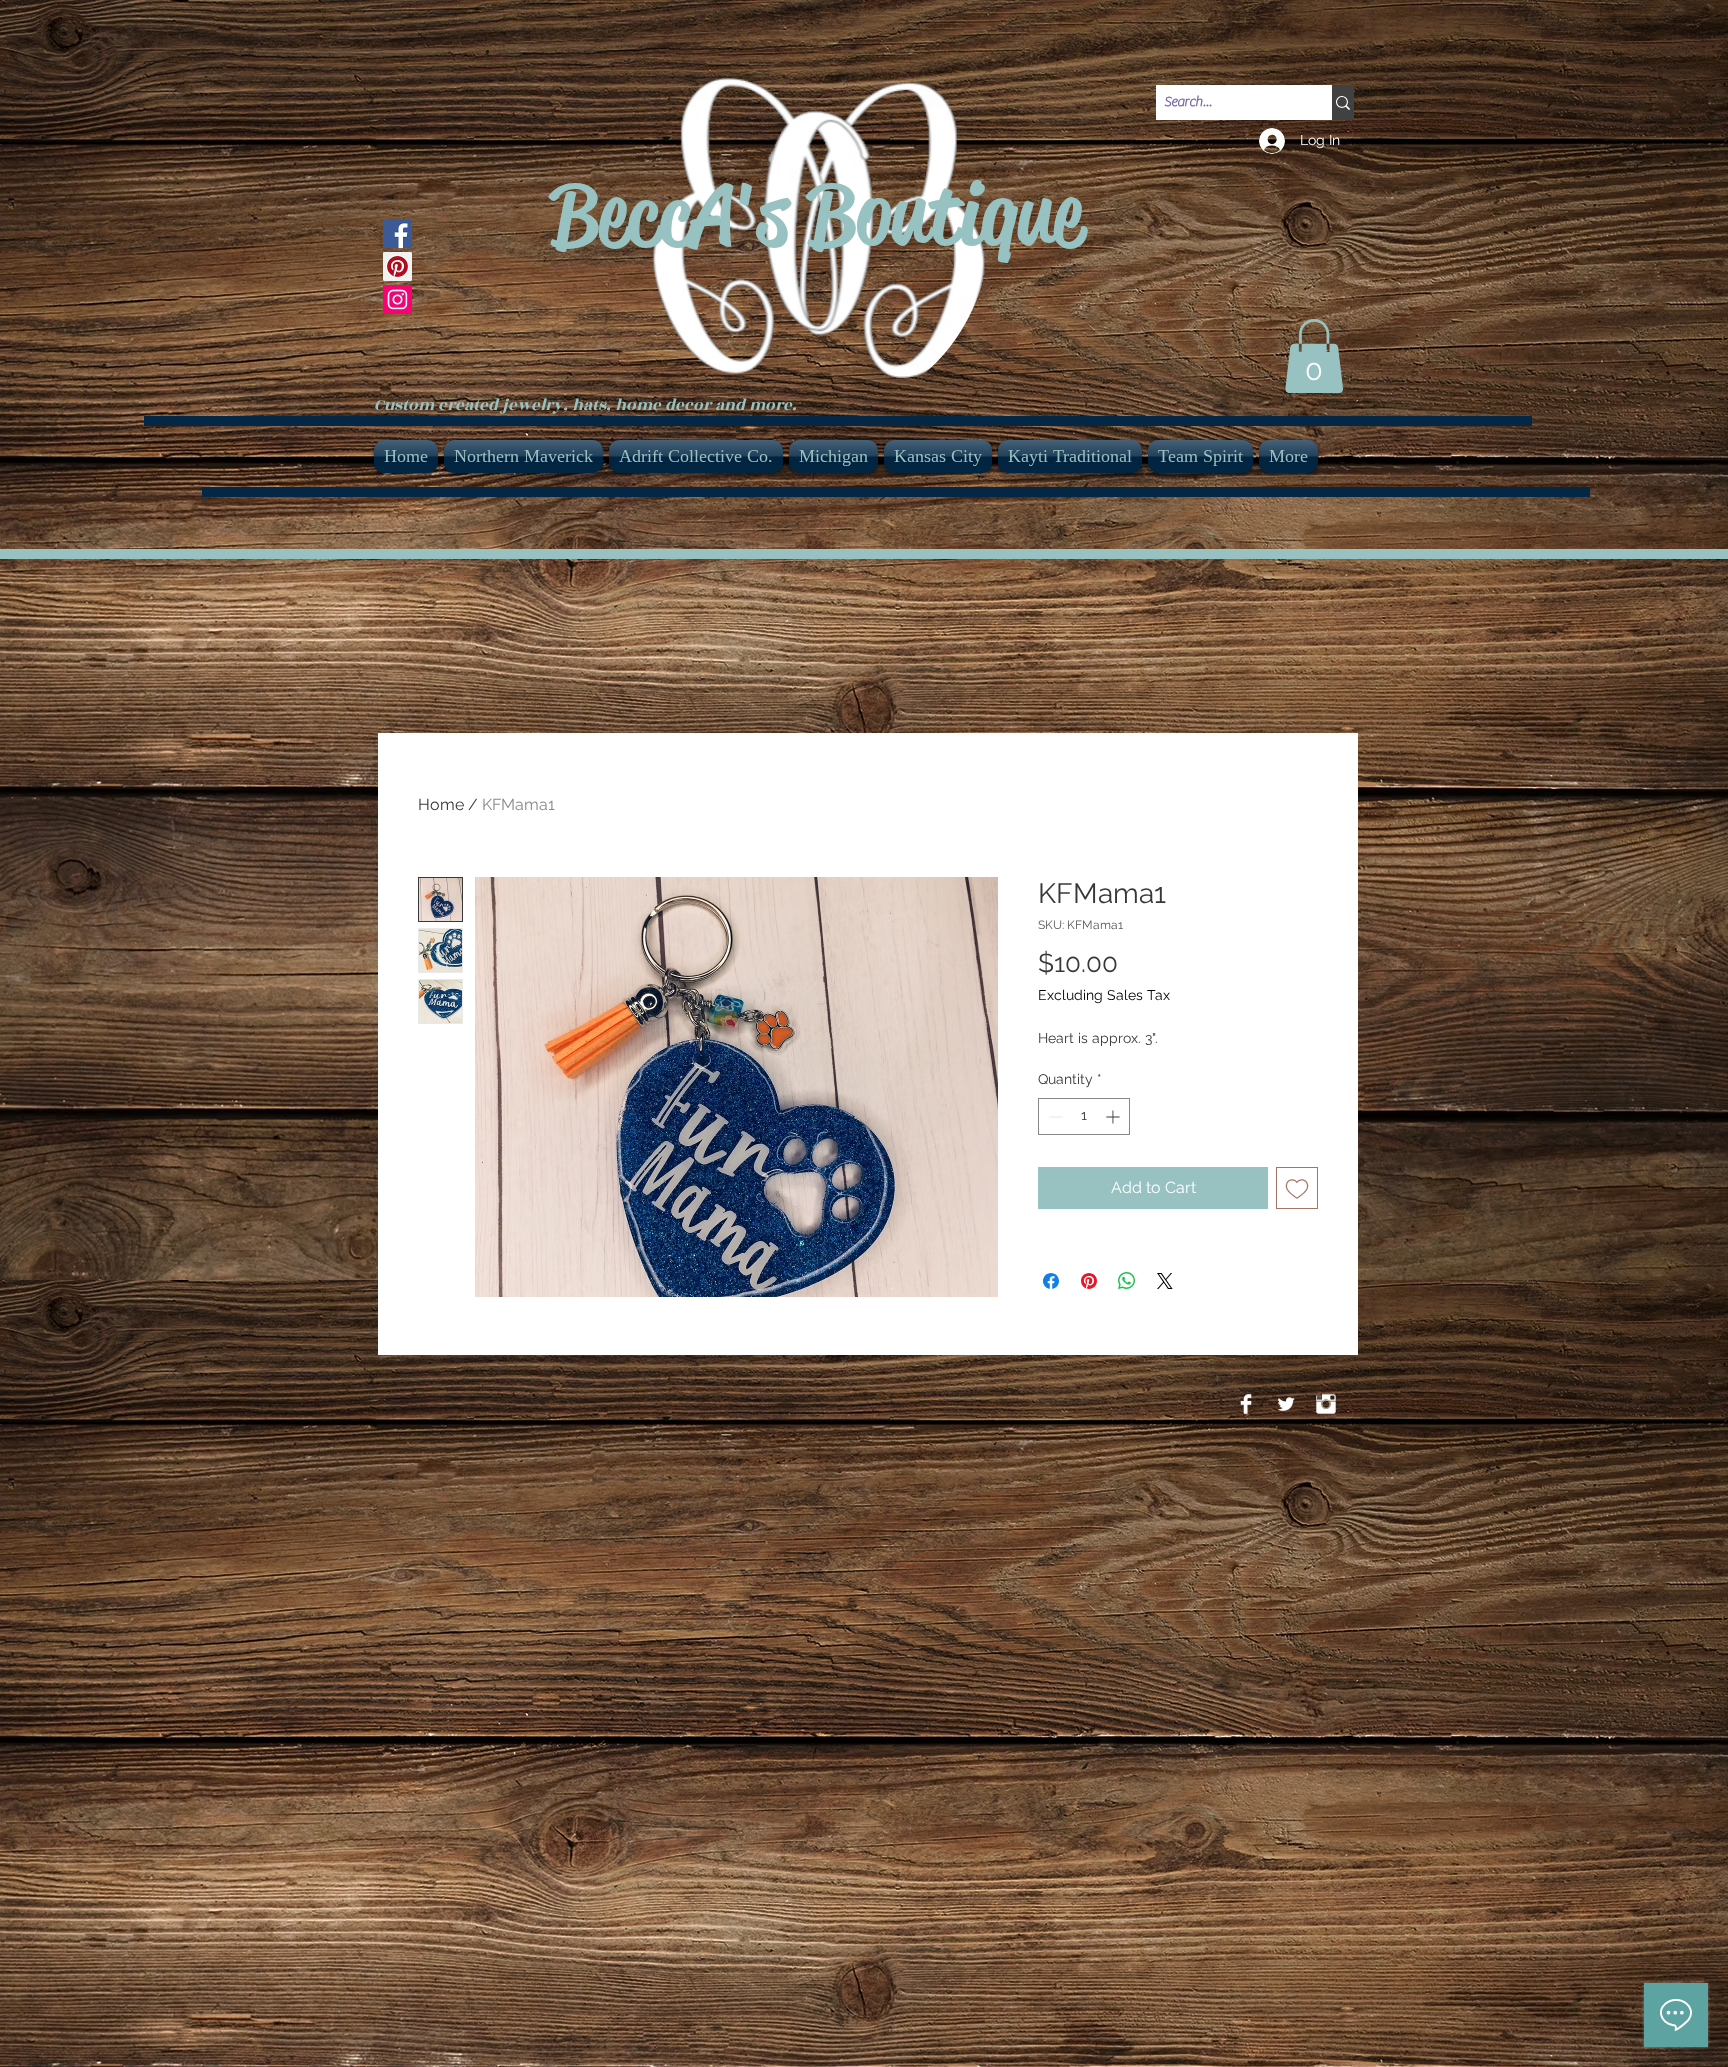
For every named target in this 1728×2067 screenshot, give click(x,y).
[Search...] (1343, 102)
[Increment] (1114, 1116)
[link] (1314, 356)
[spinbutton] (1084, 1116)
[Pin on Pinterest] (1089, 1281)
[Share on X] (1165, 1281)
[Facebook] (397, 233)
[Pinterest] (397, 266)
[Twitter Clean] (1286, 1404)
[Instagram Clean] (1326, 1404)
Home (441, 804)
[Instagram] (397, 299)
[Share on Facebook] (1051, 1281)
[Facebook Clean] (1246, 1404)
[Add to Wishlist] (1297, 1188)
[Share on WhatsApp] (1127, 1281)
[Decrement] (1053, 1116)
